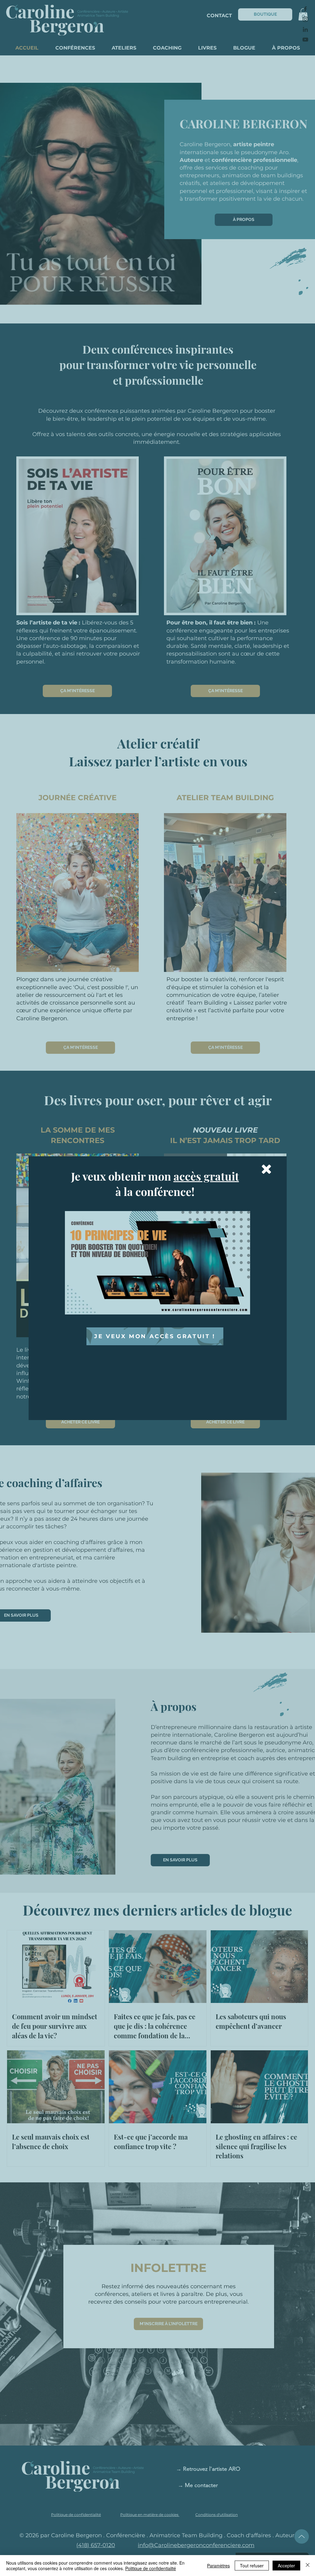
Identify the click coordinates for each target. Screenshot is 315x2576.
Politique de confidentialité (151, 2568)
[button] (266, 1169)
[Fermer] (308, 2566)
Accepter (286, 2566)
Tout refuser (252, 2566)
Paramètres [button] (218, 2566)
